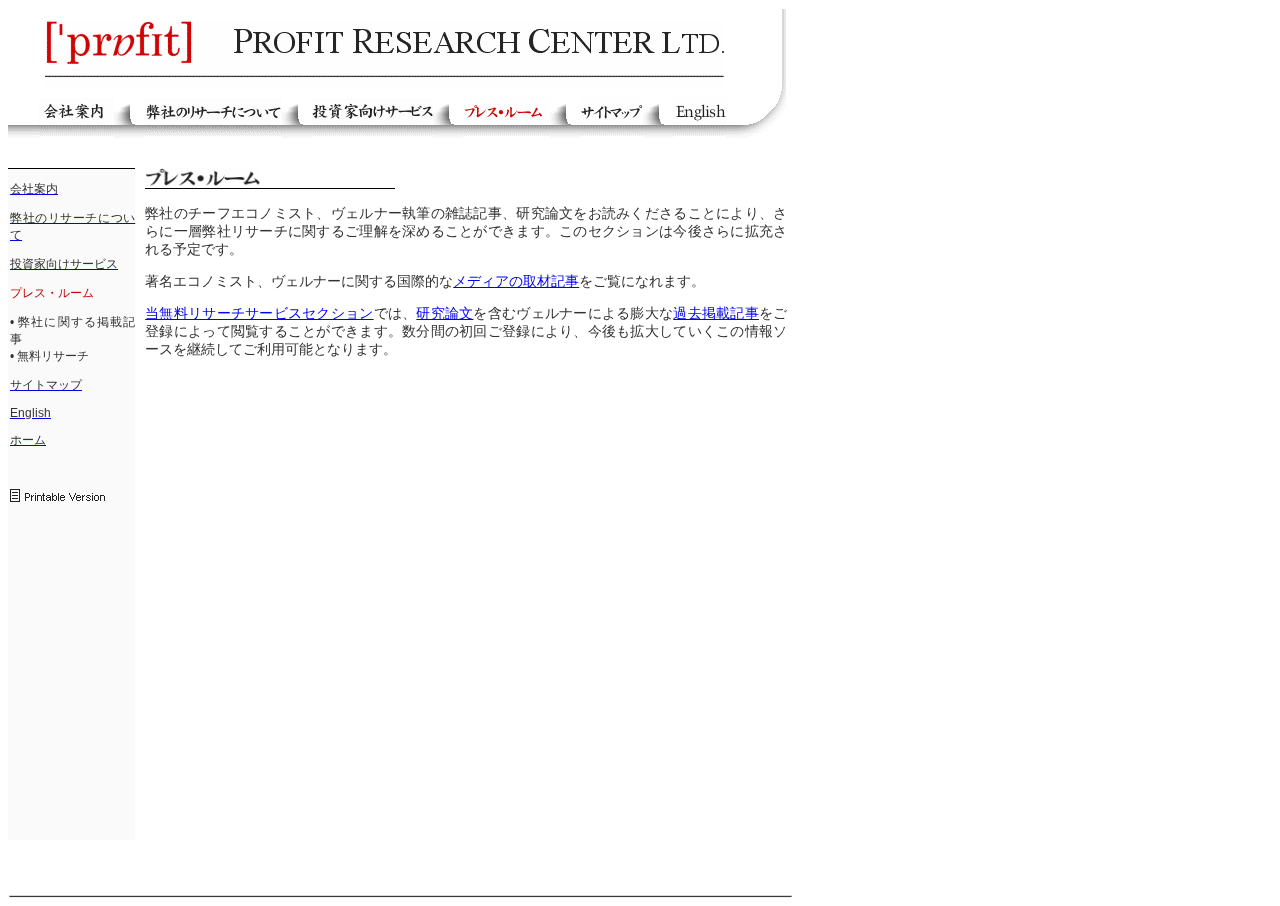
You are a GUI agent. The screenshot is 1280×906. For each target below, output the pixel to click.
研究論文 (444, 313)
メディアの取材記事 (516, 281)
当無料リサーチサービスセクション (259, 313)
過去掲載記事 (716, 313)
